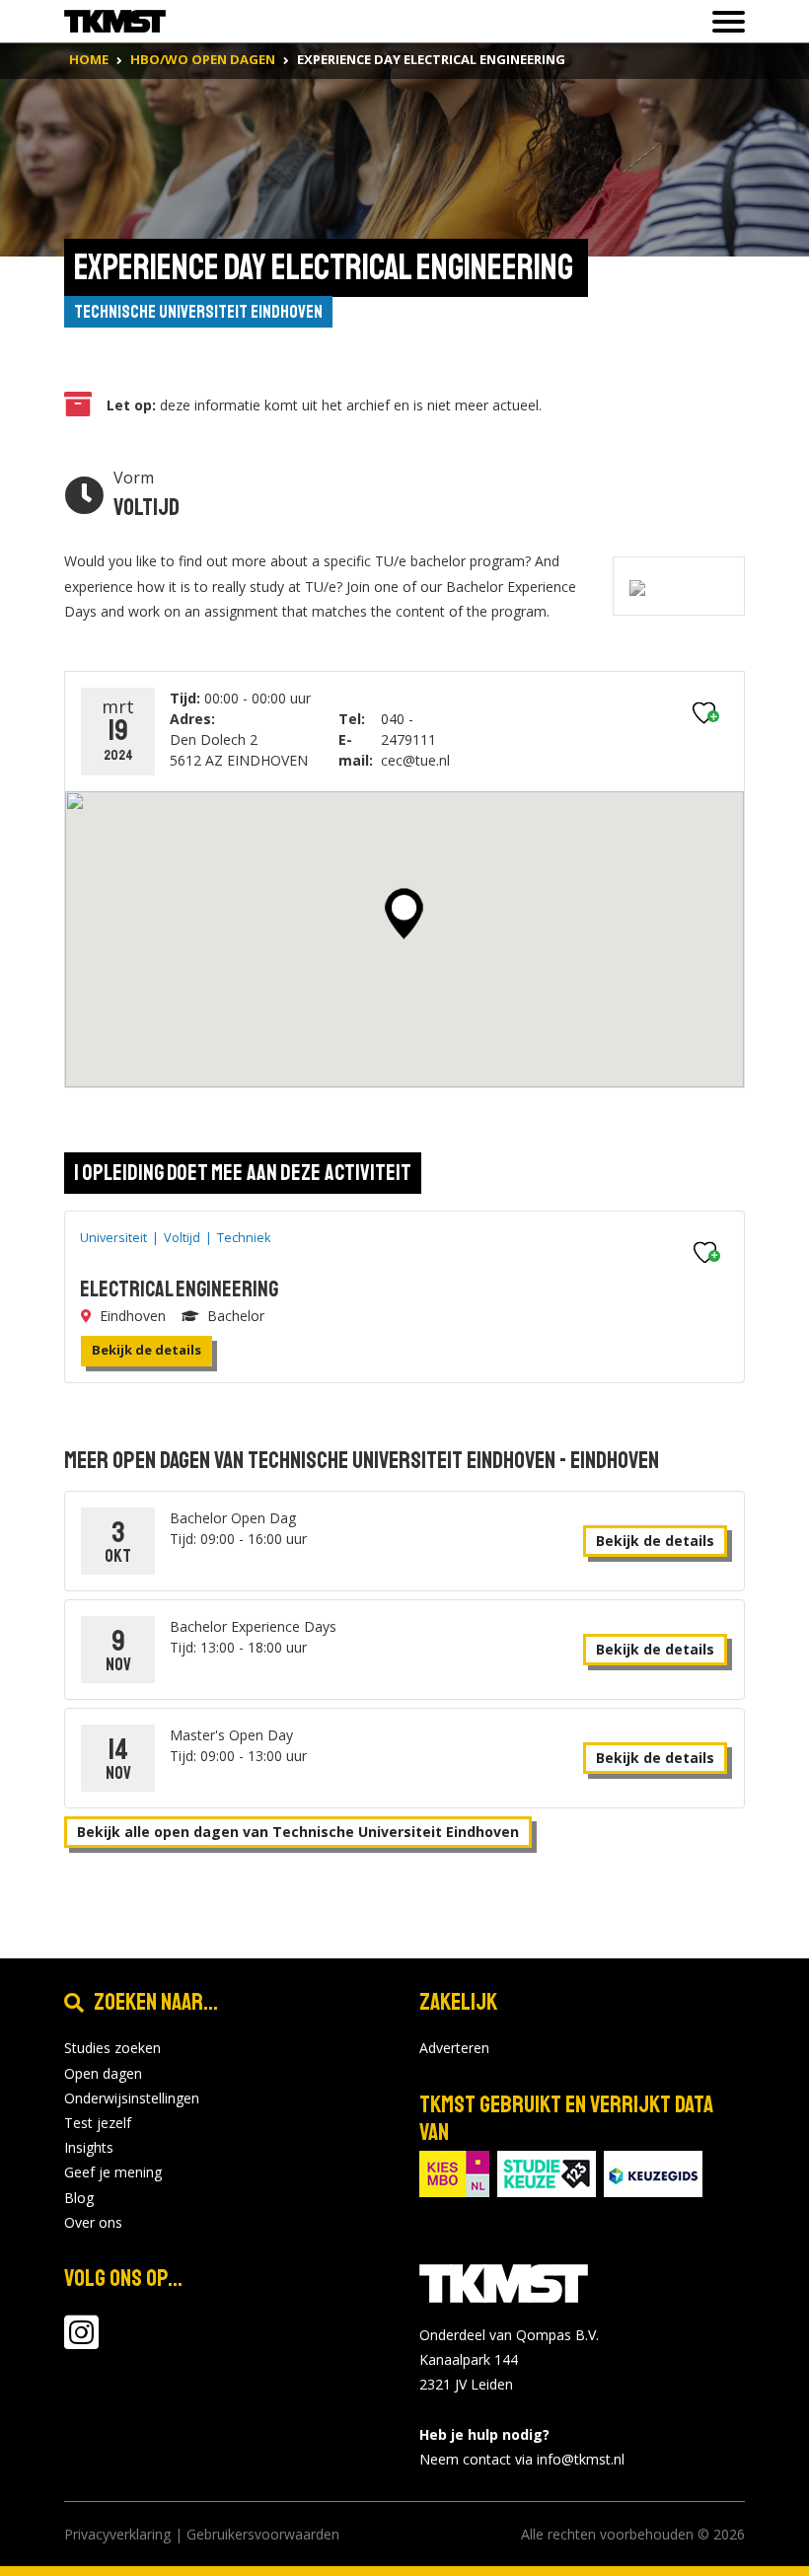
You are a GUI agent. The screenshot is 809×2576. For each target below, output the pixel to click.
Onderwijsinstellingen (132, 2098)
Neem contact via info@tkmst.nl (522, 2459)
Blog (79, 2198)
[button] (404, 914)
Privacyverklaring (117, 2534)
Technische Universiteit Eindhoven (198, 312)
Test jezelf (98, 2123)
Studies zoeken (112, 2048)
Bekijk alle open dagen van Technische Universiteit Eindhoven (298, 1832)
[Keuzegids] (653, 2172)
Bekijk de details (147, 1350)
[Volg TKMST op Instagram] (81, 2342)
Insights (89, 2147)
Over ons (93, 2222)
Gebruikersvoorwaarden (263, 2534)
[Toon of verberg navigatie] (723, 22)
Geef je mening (113, 2172)
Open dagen (103, 2073)
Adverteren (454, 2048)
